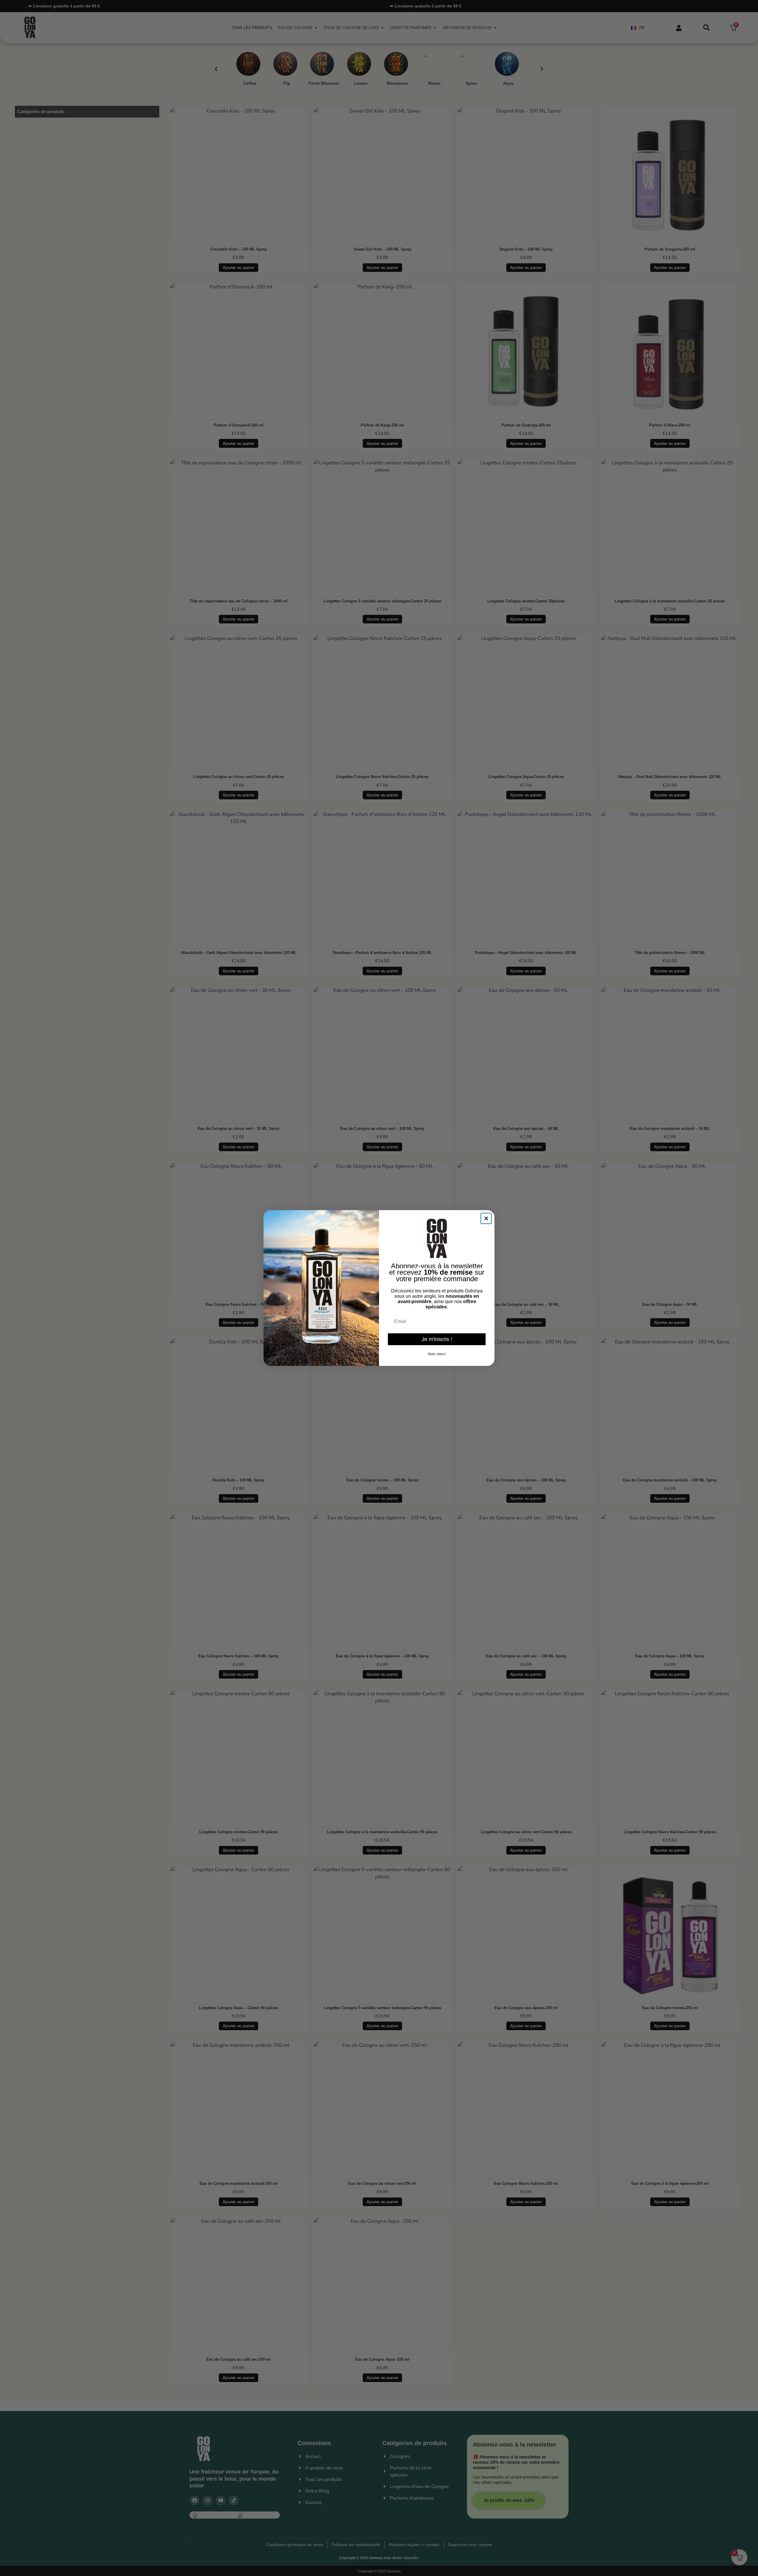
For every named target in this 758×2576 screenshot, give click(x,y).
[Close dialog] (486, 1218)
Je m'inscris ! (437, 1339)
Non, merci (437, 1354)
